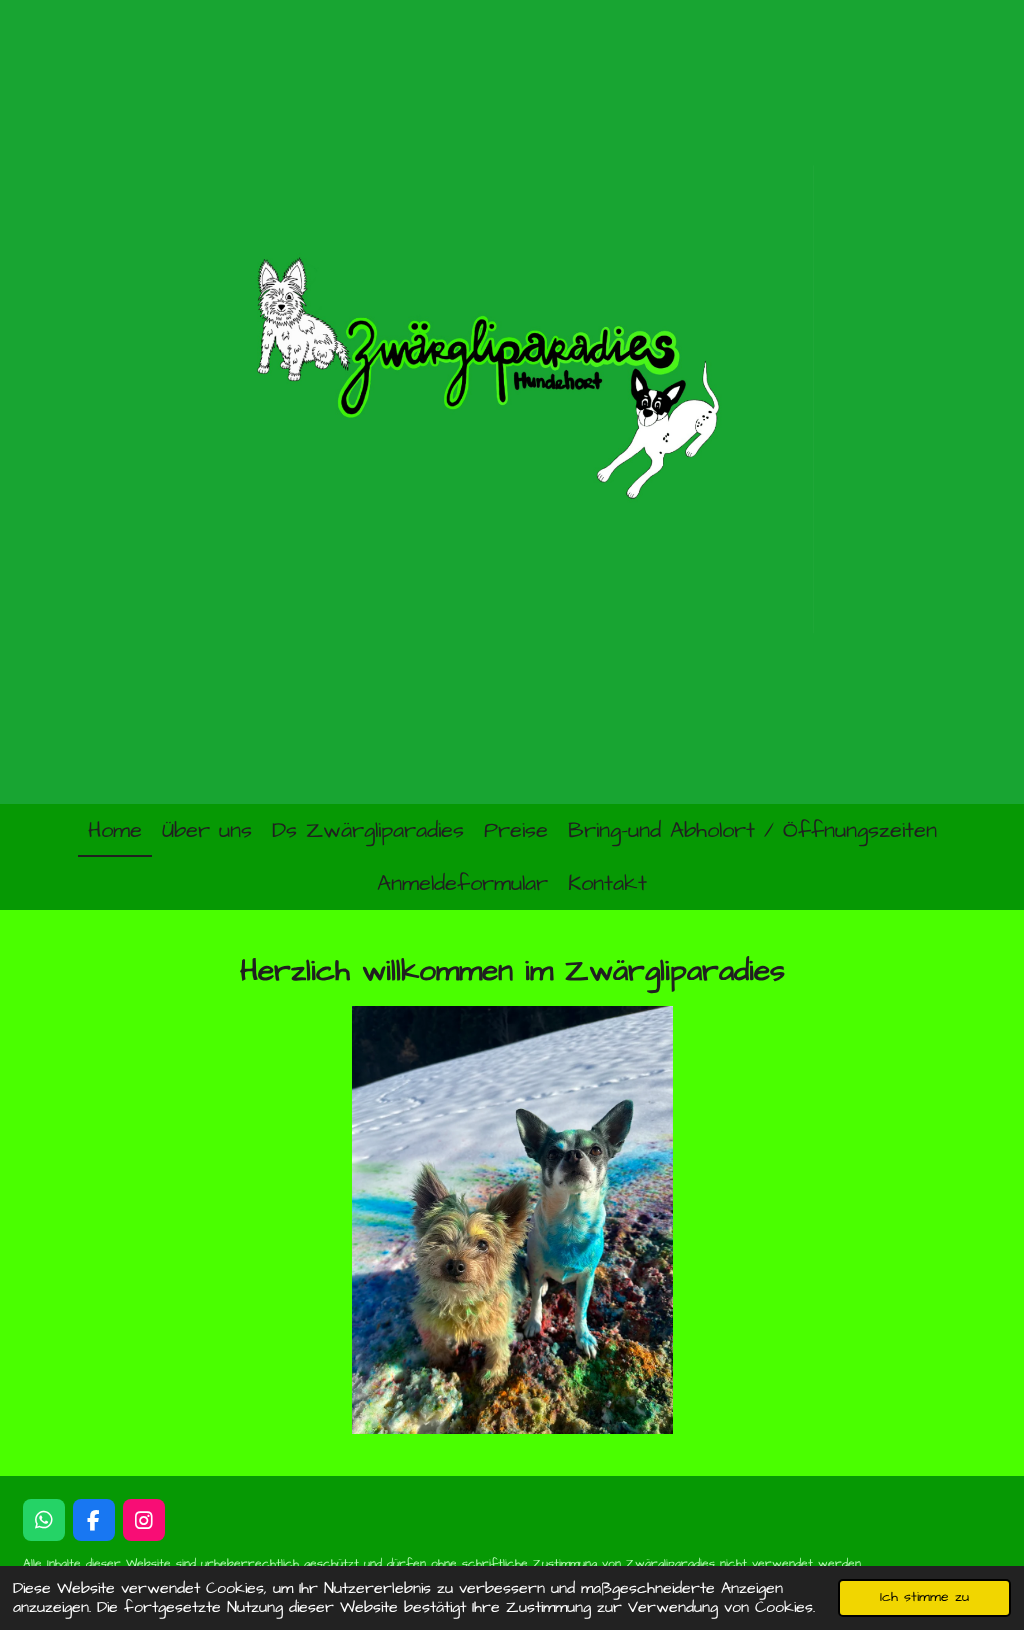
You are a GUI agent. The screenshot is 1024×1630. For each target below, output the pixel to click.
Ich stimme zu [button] (924, 1597)
